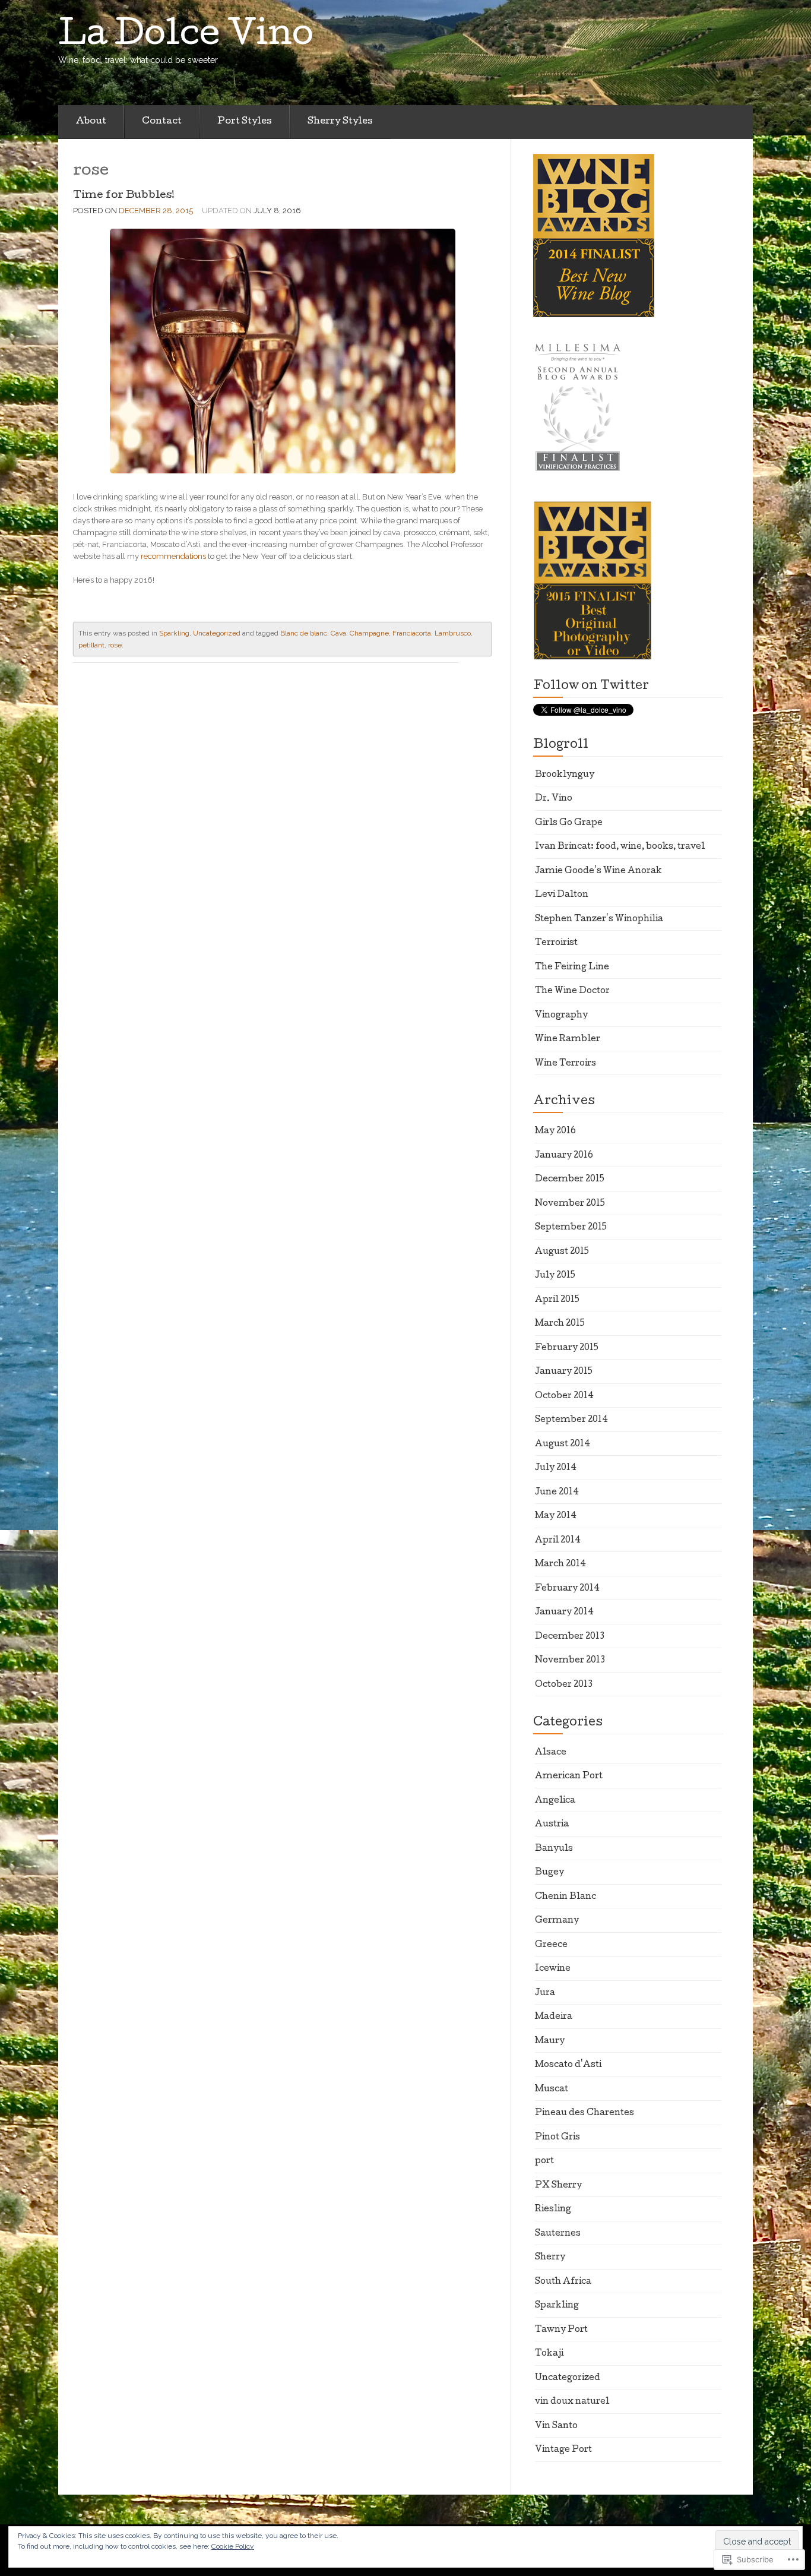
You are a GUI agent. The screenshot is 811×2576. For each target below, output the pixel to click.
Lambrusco (453, 633)
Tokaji (549, 2354)
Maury (550, 2041)
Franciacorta (412, 633)
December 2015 (570, 1180)
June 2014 (557, 1493)
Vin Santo (556, 2426)
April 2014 (558, 1541)
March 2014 (560, 1564)
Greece (551, 1945)
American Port (569, 1777)
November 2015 (570, 1204)
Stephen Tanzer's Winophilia (599, 919)
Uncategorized (217, 633)
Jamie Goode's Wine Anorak (598, 871)
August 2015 (562, 1252)
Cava (338, 633)
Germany (557, 1921)
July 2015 (555, 1276)
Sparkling (174, 633)
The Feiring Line (572, 968)
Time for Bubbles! (124, 196)
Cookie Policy (233, 2546)
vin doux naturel (572, 2402)
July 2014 (556, 1468)
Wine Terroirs (566, 1064)
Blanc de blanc (304, 633)
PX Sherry (558, 2186)
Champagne (369, 633)
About (91, 122)
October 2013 (564, 1685)
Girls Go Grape (569, 823)
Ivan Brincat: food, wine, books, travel (620, 847)
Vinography (561, 1016)
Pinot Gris (557, 2138)
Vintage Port (563, 2450)
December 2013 (570, 1637)
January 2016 (564, 1156)
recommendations (173, 556)
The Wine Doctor (572, 991)
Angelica (555, 1801)
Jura (545, 1993)
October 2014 (564, 1396)
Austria (552, 1825)
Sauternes (558, 2234)
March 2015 (560, 1324)
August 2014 (563, 1445)
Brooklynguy (565, 775)
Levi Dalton (562, 895)
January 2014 (564, 1613)
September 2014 (571, 1420)
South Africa (563, 2282)
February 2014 (567, 1589)
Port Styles (245, 122)
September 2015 (571, 1228)
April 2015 (557, 1300)
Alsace (551, 1753)
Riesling (553, 2210)
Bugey (549, 1873)
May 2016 (555, 1131)
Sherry (550, 2258)
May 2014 (556, 1516)
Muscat (552, 2090)
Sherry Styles (340, 122)
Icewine (553, 1969)
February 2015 (567, 1348)
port (544, 2161)
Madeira (554, 2017)
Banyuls (554, 1849)
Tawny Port (561, 2330)
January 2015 (564, 1372)
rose (115, 645)
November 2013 (570, 1661)
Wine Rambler (568, 1039)
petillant (91, 645)
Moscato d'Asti (568, 2065)
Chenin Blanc (566, 1897)
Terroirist (556, 943)
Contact (162, 122)
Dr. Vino (554, 799)
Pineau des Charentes (585, 2113)
